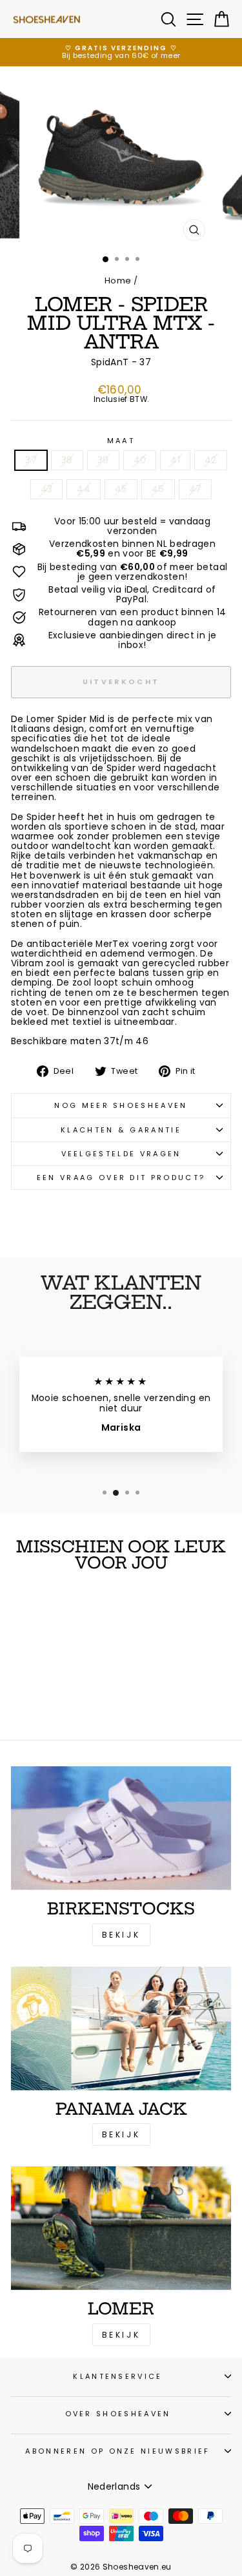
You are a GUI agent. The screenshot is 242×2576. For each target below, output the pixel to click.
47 (196, 489)
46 (158, 489)
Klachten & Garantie (121, 1130)
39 (103, 460)
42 (211, 460)
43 (47, 489)
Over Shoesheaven (118, 2414)
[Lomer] (121, 2228)
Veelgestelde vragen (121, 1154)
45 (121, 489)
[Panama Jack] (121, 2028)
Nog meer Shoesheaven (121, 1105)
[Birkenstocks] (121, 1828)
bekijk (121, 2134)
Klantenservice (117, 2376)
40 (140, 460)
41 (175, 460)
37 (31, 460)
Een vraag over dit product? (121, 1178)
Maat (121, 441)
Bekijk (121, 1935)
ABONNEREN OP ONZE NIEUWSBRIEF (117, 2451)
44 (84, 489)
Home (118, 281)
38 (67, 460)
